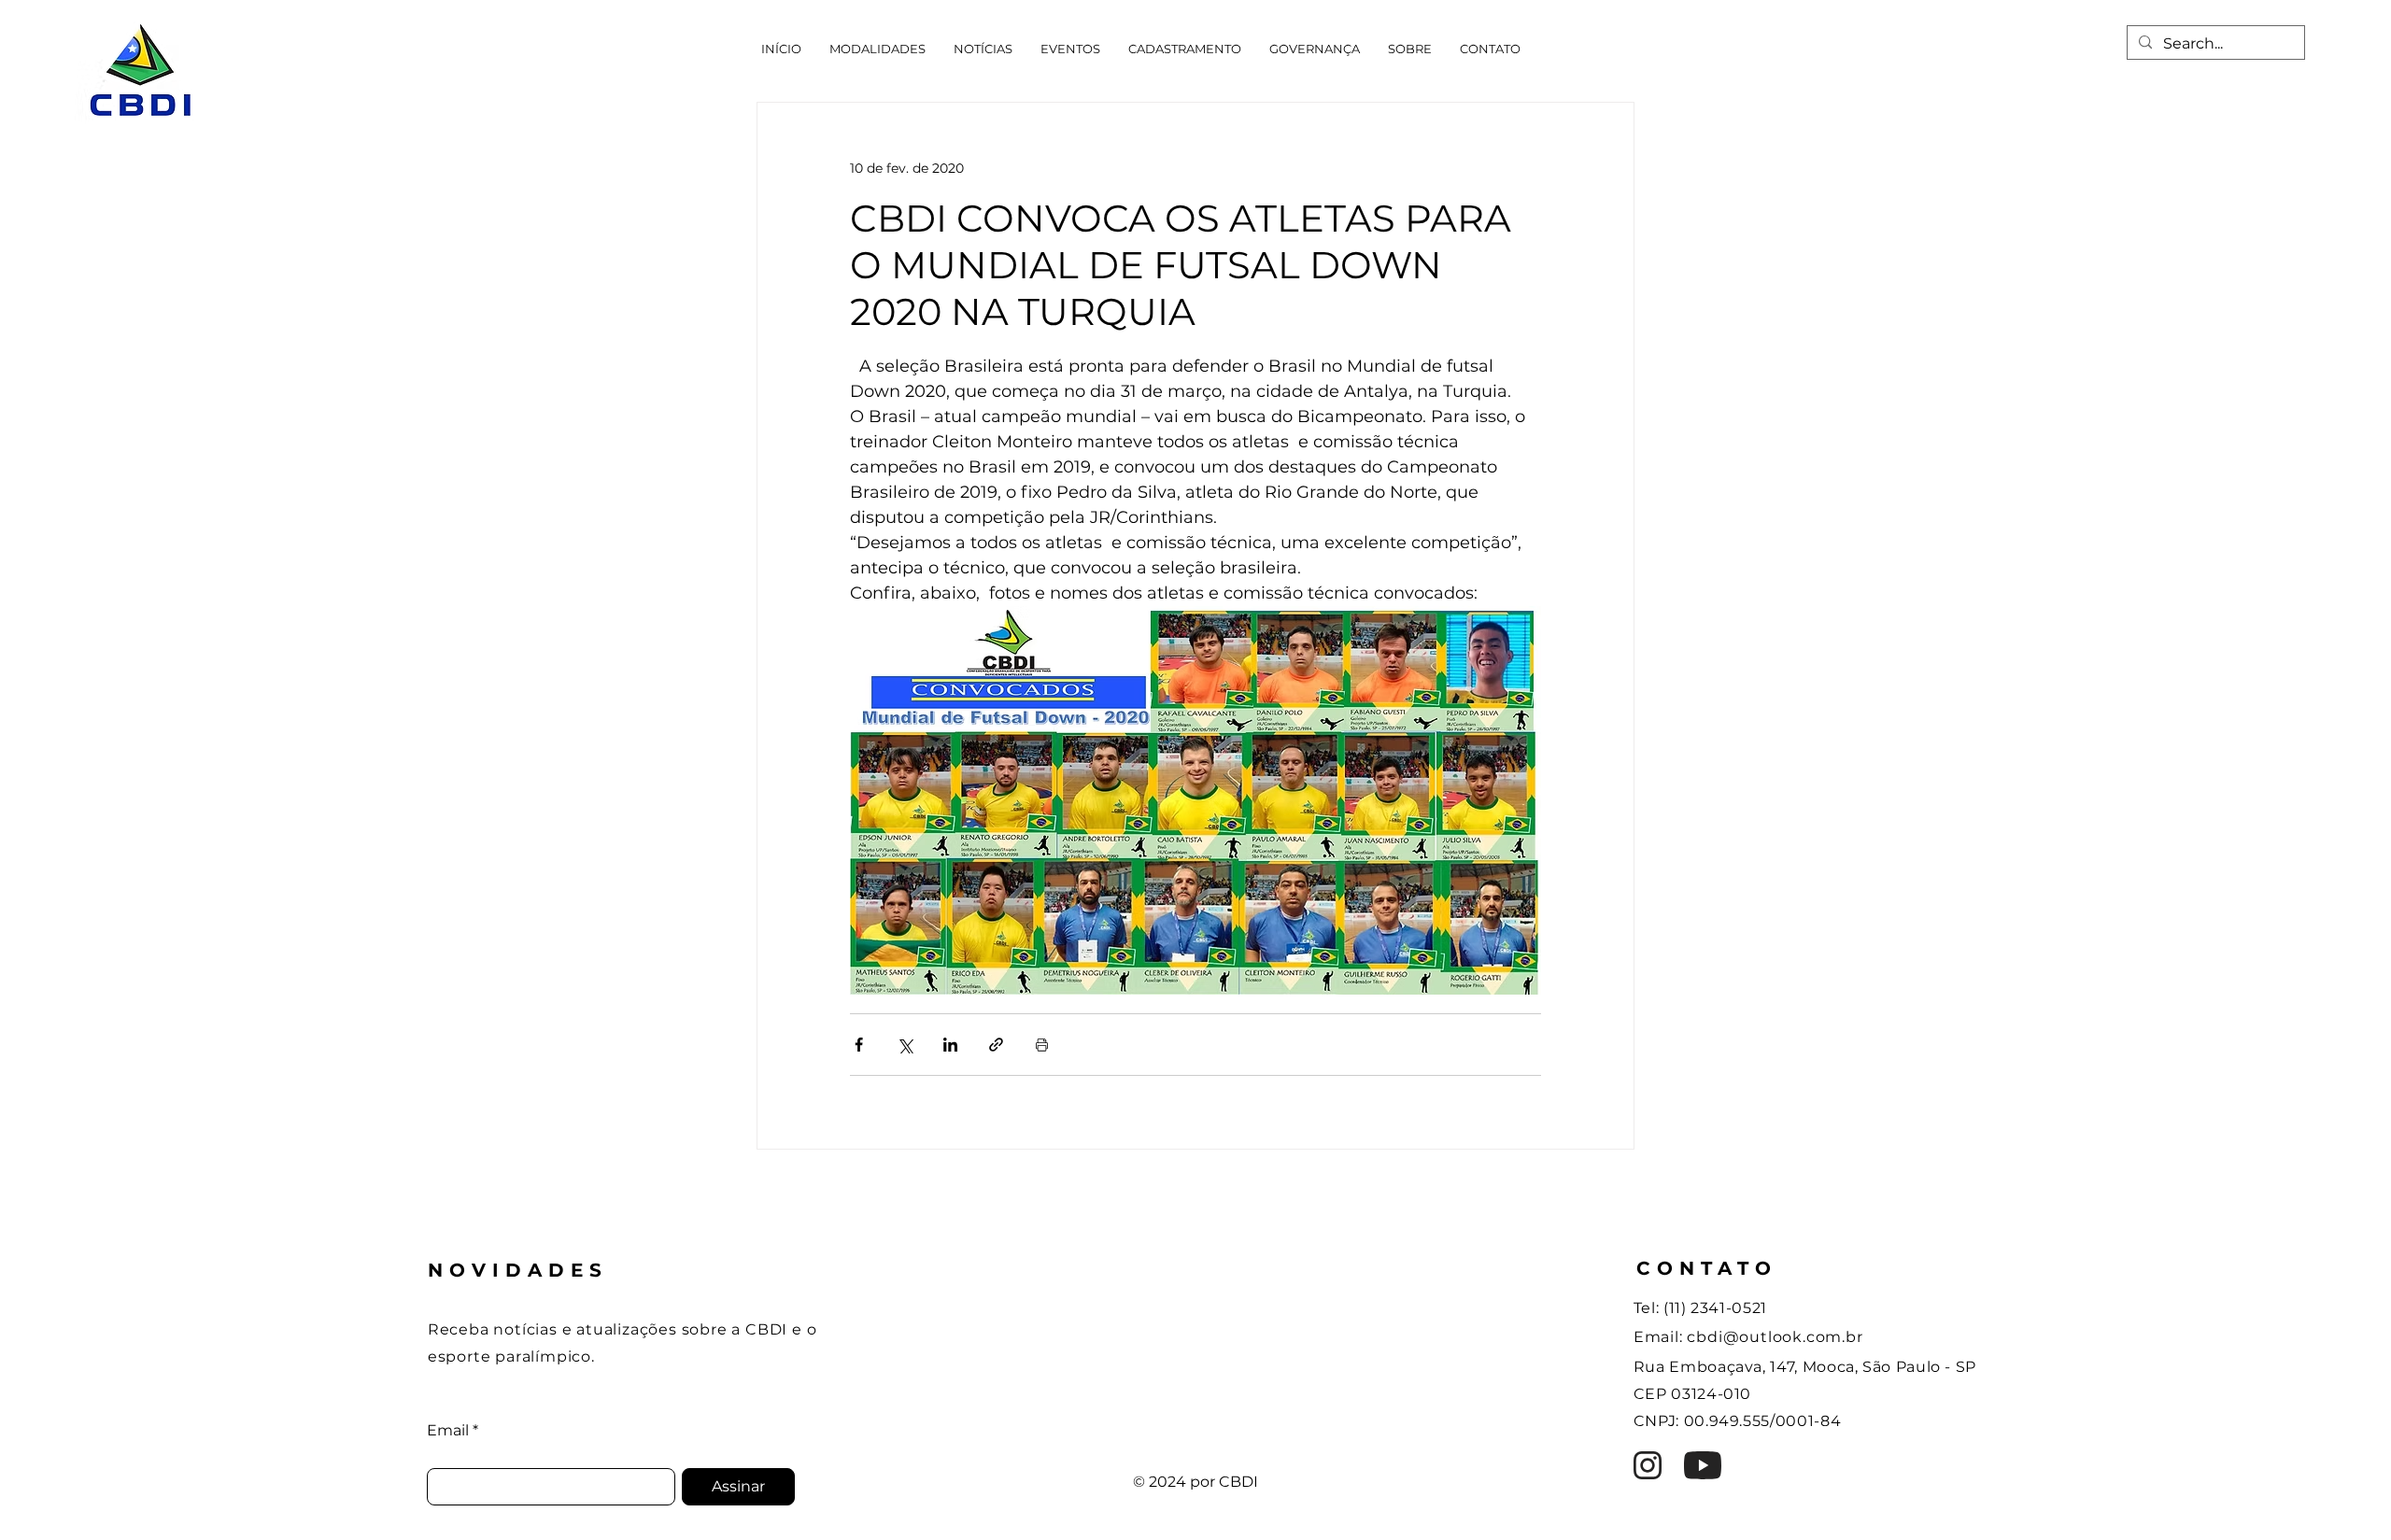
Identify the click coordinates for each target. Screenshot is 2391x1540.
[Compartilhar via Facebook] (859, 1045)
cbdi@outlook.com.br (1775, 1337)
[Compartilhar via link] (996, 1045)
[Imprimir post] (1042, 1045)
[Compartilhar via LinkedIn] (950, 1045)
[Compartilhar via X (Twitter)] (905, 1045)
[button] (877, 49)
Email (448, 1431)
